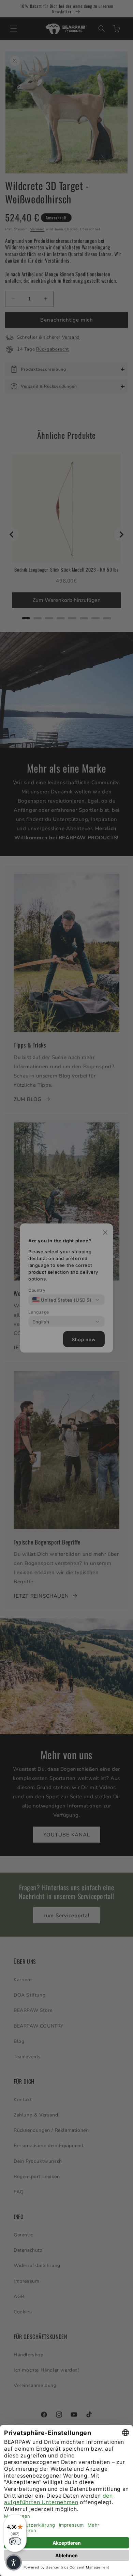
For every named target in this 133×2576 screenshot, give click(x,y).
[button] (14, 2562)
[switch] (15, 2541)
